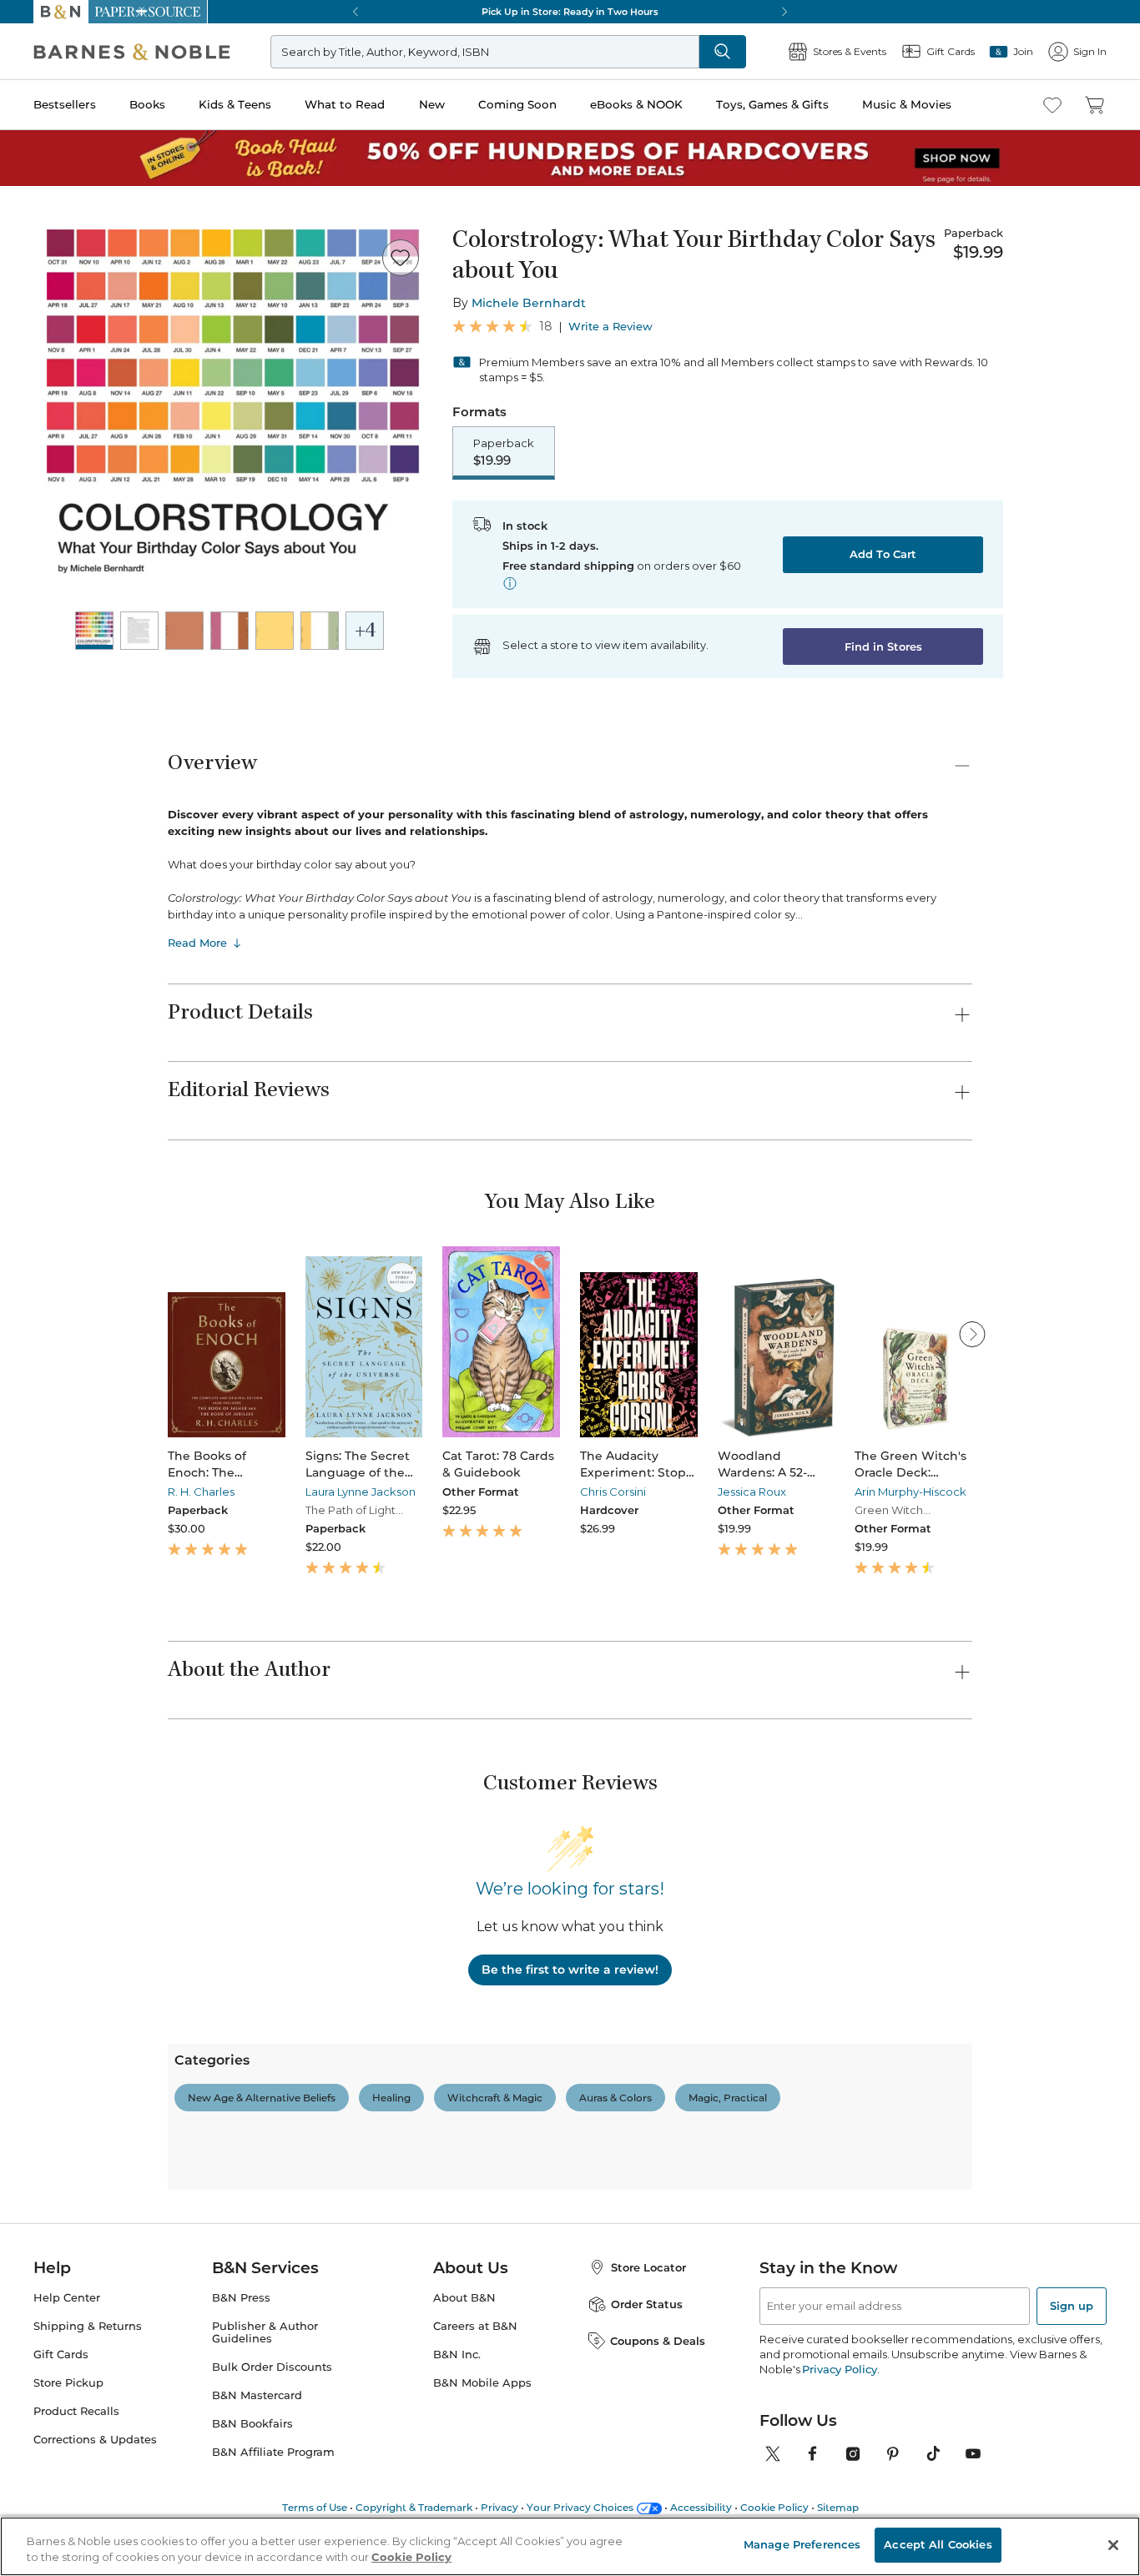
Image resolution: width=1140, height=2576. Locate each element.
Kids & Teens (235, 104)
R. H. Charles (201, 1492)
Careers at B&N (475, 2326)
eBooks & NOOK (636, 104)
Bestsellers (65, 104)
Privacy (499, 2507)
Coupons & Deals (658, 2341)
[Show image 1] (94, 631)
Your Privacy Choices (580, 2507)
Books (147, 104)
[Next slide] (972, 1334)
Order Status (647, 2304)
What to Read (345, 104)
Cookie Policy (774, 2507)
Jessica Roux (752, 1492)
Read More (197, 943)
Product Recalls (76, 2411)
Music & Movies (907, 104)
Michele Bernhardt (529, 303)
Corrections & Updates (95, 2440)
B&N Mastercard (257, 2395)
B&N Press (241, 2298)
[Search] (723, 52)
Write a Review (610, 327)
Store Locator (648, 2267)
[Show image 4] (230, 631)
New (432, 104)
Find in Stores (883, 647)
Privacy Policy (839, 2369)
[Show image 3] (184, 631)
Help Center (67, 2298)
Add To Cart (883, 554)
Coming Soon (517, 104)
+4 (365, 632)
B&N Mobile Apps (482, 2383)
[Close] (1113, 2545)
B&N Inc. (457, 2355)
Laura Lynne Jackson (361, 1492)
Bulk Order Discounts (272, 2367)
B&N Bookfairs (252, 2424)
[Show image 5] (275, 631)
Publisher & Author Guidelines (265, 2332)
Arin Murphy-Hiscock (910, 1492)
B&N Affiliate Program (273, 2452)
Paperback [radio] (504, 452)
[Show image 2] (139, 631)
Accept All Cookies (938, 2544)
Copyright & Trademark (414, 2507)
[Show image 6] (320, 631)
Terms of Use (315, 2507)
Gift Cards (61, 2355)
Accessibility (701, 2507)
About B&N (464, 2298)
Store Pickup (68, 2383)
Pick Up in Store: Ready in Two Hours (570, 12)
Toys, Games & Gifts (772, 104)
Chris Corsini (613, 1492)
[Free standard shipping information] (510, 583)
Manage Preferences (802, 2544)
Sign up (1072, 2306)
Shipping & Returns (88, 2326)
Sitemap (838, 2507)
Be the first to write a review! (570, 1970)
